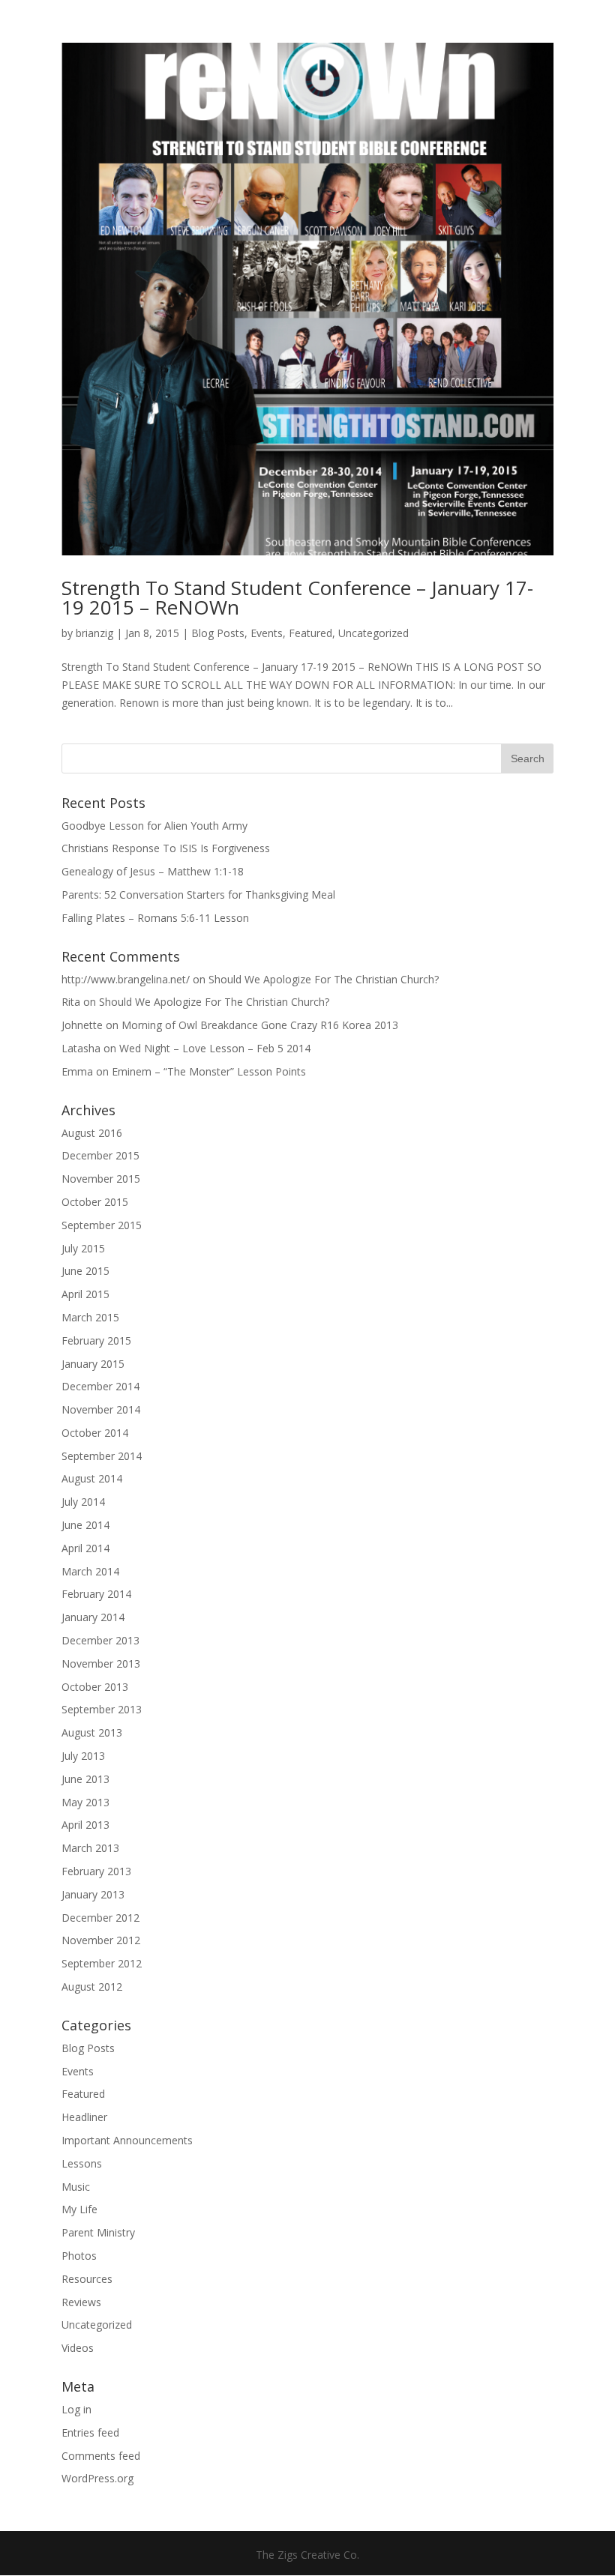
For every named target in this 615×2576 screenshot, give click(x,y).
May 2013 (85, 1802)
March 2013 (90, 1848)
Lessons (82, 2163)
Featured (310, 633)
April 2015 (85, 1294)
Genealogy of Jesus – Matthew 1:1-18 (153, 871)
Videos (78, 2348)
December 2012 (100, 1918)
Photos (79, 2256)
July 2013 (83, 1756)
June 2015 (85, 1271)
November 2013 (101, 1663)
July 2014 (83, 1502)
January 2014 (93, 1617)
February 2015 (96, 1340)
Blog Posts (218, 633)
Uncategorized (373, 633)
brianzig (94, 633)
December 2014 (100, 1386)
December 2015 (100, 1155)
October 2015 (95, 1202)
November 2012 (101, 1940)
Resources (87, 2279)
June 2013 (85, 1779)
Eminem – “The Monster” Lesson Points (209, 1071)
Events (267, 633)
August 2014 (92, 1478)
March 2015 (90, 1317)
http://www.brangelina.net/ (126, 979)
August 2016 (92, 1133)
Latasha (81, 1048)
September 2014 (102, 1456)
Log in (76, 2409)
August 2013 (92, 1732)
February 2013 (96, 1871)
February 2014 (96, 1594)
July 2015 (83, 1248)
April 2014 (85, 1548)
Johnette (82, 1025)
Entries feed (90, 2432)
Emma (77, 1071)
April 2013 (85, 1825)
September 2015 (102, 1225)
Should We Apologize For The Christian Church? (324, 979)
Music (76, 2187)
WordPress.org (97, 2478)
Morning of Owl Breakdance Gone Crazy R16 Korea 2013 (260, 1025)
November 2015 (101, 1179)
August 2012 (92, 1987)
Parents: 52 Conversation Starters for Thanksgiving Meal (198, 895)
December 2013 (100, 1640)
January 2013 (93, 1894)
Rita (71, 1002)
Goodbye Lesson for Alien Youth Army (154, 826)
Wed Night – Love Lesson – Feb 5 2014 (215, 1048)
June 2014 (85, 1525)
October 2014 (95, 1433)
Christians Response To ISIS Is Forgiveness (166, 848)
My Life (79, 2209)
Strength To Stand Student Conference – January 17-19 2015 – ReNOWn (297, 597)
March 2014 (90, 1571)
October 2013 (95, 1687)
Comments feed (101, 2456)
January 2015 (93, 1364)
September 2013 (102, 1709)
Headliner (84, 2117)
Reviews (81, 2302)
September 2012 (102, 1963)
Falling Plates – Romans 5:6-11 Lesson (155, 918)
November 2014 (101, 1409)
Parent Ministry (98, 2232)
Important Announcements (127, 2140)
